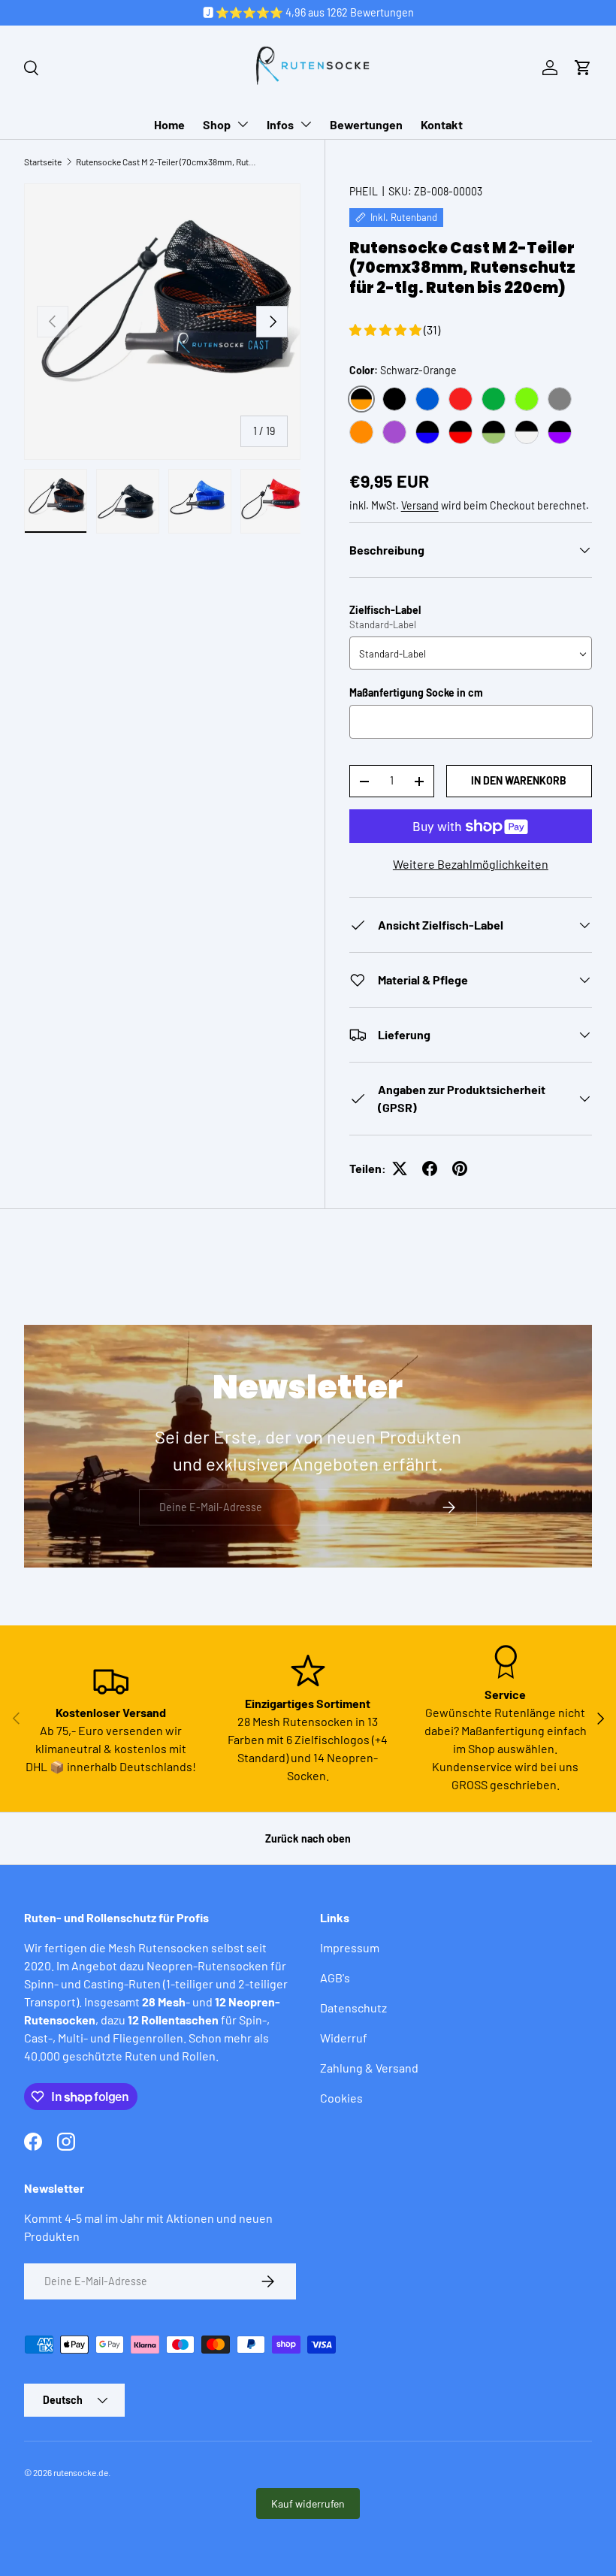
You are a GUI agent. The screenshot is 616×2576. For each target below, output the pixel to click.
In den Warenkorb (519, 780)
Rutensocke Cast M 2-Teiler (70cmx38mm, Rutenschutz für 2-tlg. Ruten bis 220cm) (166, 162)
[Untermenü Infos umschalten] (306, 124)
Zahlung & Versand (369, 2068)
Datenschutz (353, 2008)
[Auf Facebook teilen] (430, 1169)
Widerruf (344, 2038)
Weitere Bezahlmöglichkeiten (471, 864)
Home (169, 124)
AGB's (335, 1977)
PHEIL (364, 191)
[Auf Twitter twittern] (400, 1169)
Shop (217, 124)
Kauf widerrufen (308, 2503)
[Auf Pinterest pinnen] (460, 1169)
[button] (583, 68)
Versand (420, 505)
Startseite (43, 162)
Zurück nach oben (308, 1838)
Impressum (350, 1947)
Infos (280, 124)
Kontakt (442, 124)
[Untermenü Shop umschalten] (243, 124)
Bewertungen (366, 124)
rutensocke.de (81, 2472)
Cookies (341, 2098)
